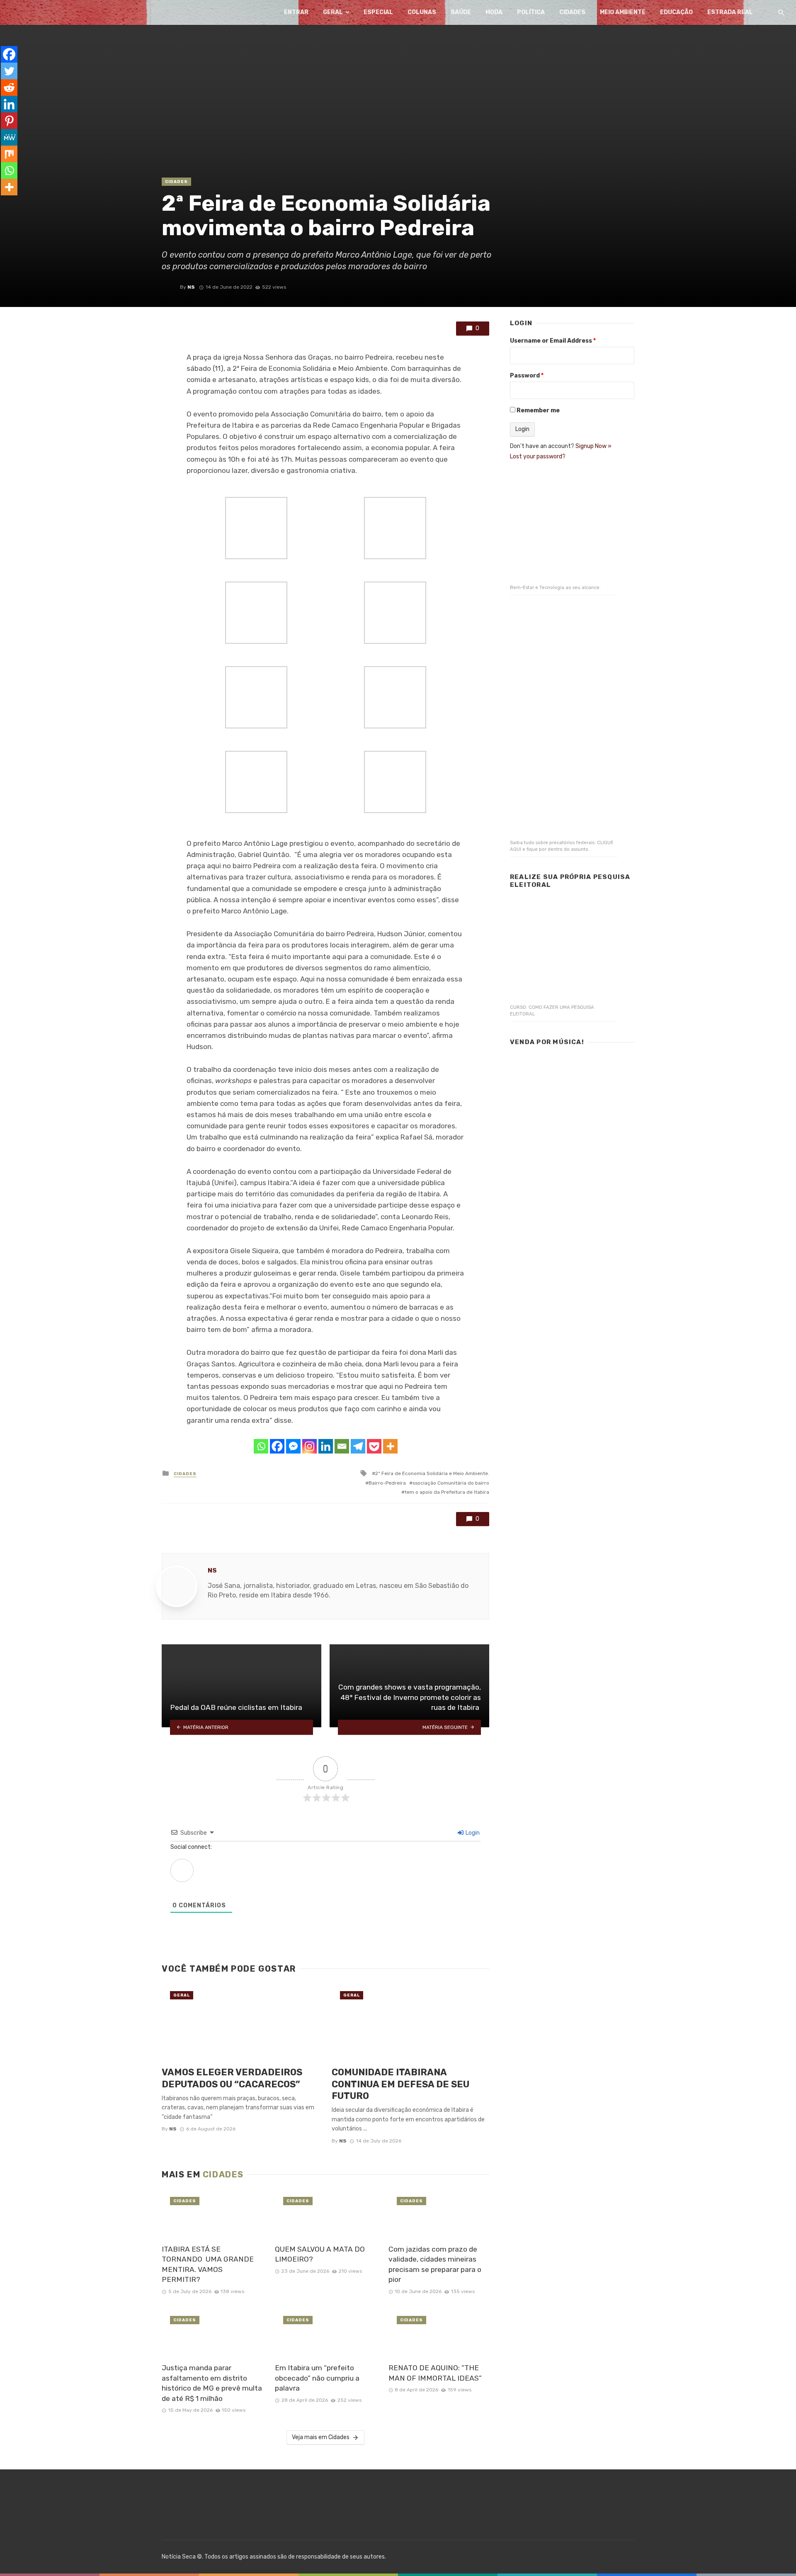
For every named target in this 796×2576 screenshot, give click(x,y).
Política (531, 12)
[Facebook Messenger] (293, 1446)
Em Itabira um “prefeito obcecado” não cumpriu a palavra (317, 2378)
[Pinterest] (9, 121)
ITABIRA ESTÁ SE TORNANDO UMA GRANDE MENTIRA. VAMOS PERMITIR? (208, 2264)
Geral (333, 12)
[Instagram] (309, 1446)
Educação (676, 12)
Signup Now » (593, 446)
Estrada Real (730, 12)
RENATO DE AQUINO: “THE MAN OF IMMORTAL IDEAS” (435, 2373)
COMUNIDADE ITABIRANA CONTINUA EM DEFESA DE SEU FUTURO (400, 2084)
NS (191, 287)
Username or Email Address (553, 341)
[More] (390, 1446)
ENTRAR (296, 12)
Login (472, 1833)
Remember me (538, 410)
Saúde (461, 12)
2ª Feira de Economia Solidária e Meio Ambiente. (432, 1473)
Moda (494, 12)
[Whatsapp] (261, 1446)
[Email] (342, 1446)
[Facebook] (277, 1446)
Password (527, 376)
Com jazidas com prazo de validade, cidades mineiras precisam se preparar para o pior (435, 2264)
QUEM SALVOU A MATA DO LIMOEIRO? (320, 2254)
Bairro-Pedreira (387, 1483)
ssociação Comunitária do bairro (451, 1483)
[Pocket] (374, 1446)
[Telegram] (358, 1446)
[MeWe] (9, 137)
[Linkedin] (326, 1446)
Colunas (422, 12)
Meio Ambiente (623, 12)
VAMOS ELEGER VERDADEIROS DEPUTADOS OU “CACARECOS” (232, 2078)
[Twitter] (9, 71)
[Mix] (9, 154)
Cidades (572, 12)
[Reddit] (9, 88)
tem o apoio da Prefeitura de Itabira (447, 1492)
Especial (378, 12)
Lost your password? (538, 457)
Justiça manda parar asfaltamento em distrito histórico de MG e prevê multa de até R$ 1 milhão (212, 2383)
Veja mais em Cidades (321, 2437)
